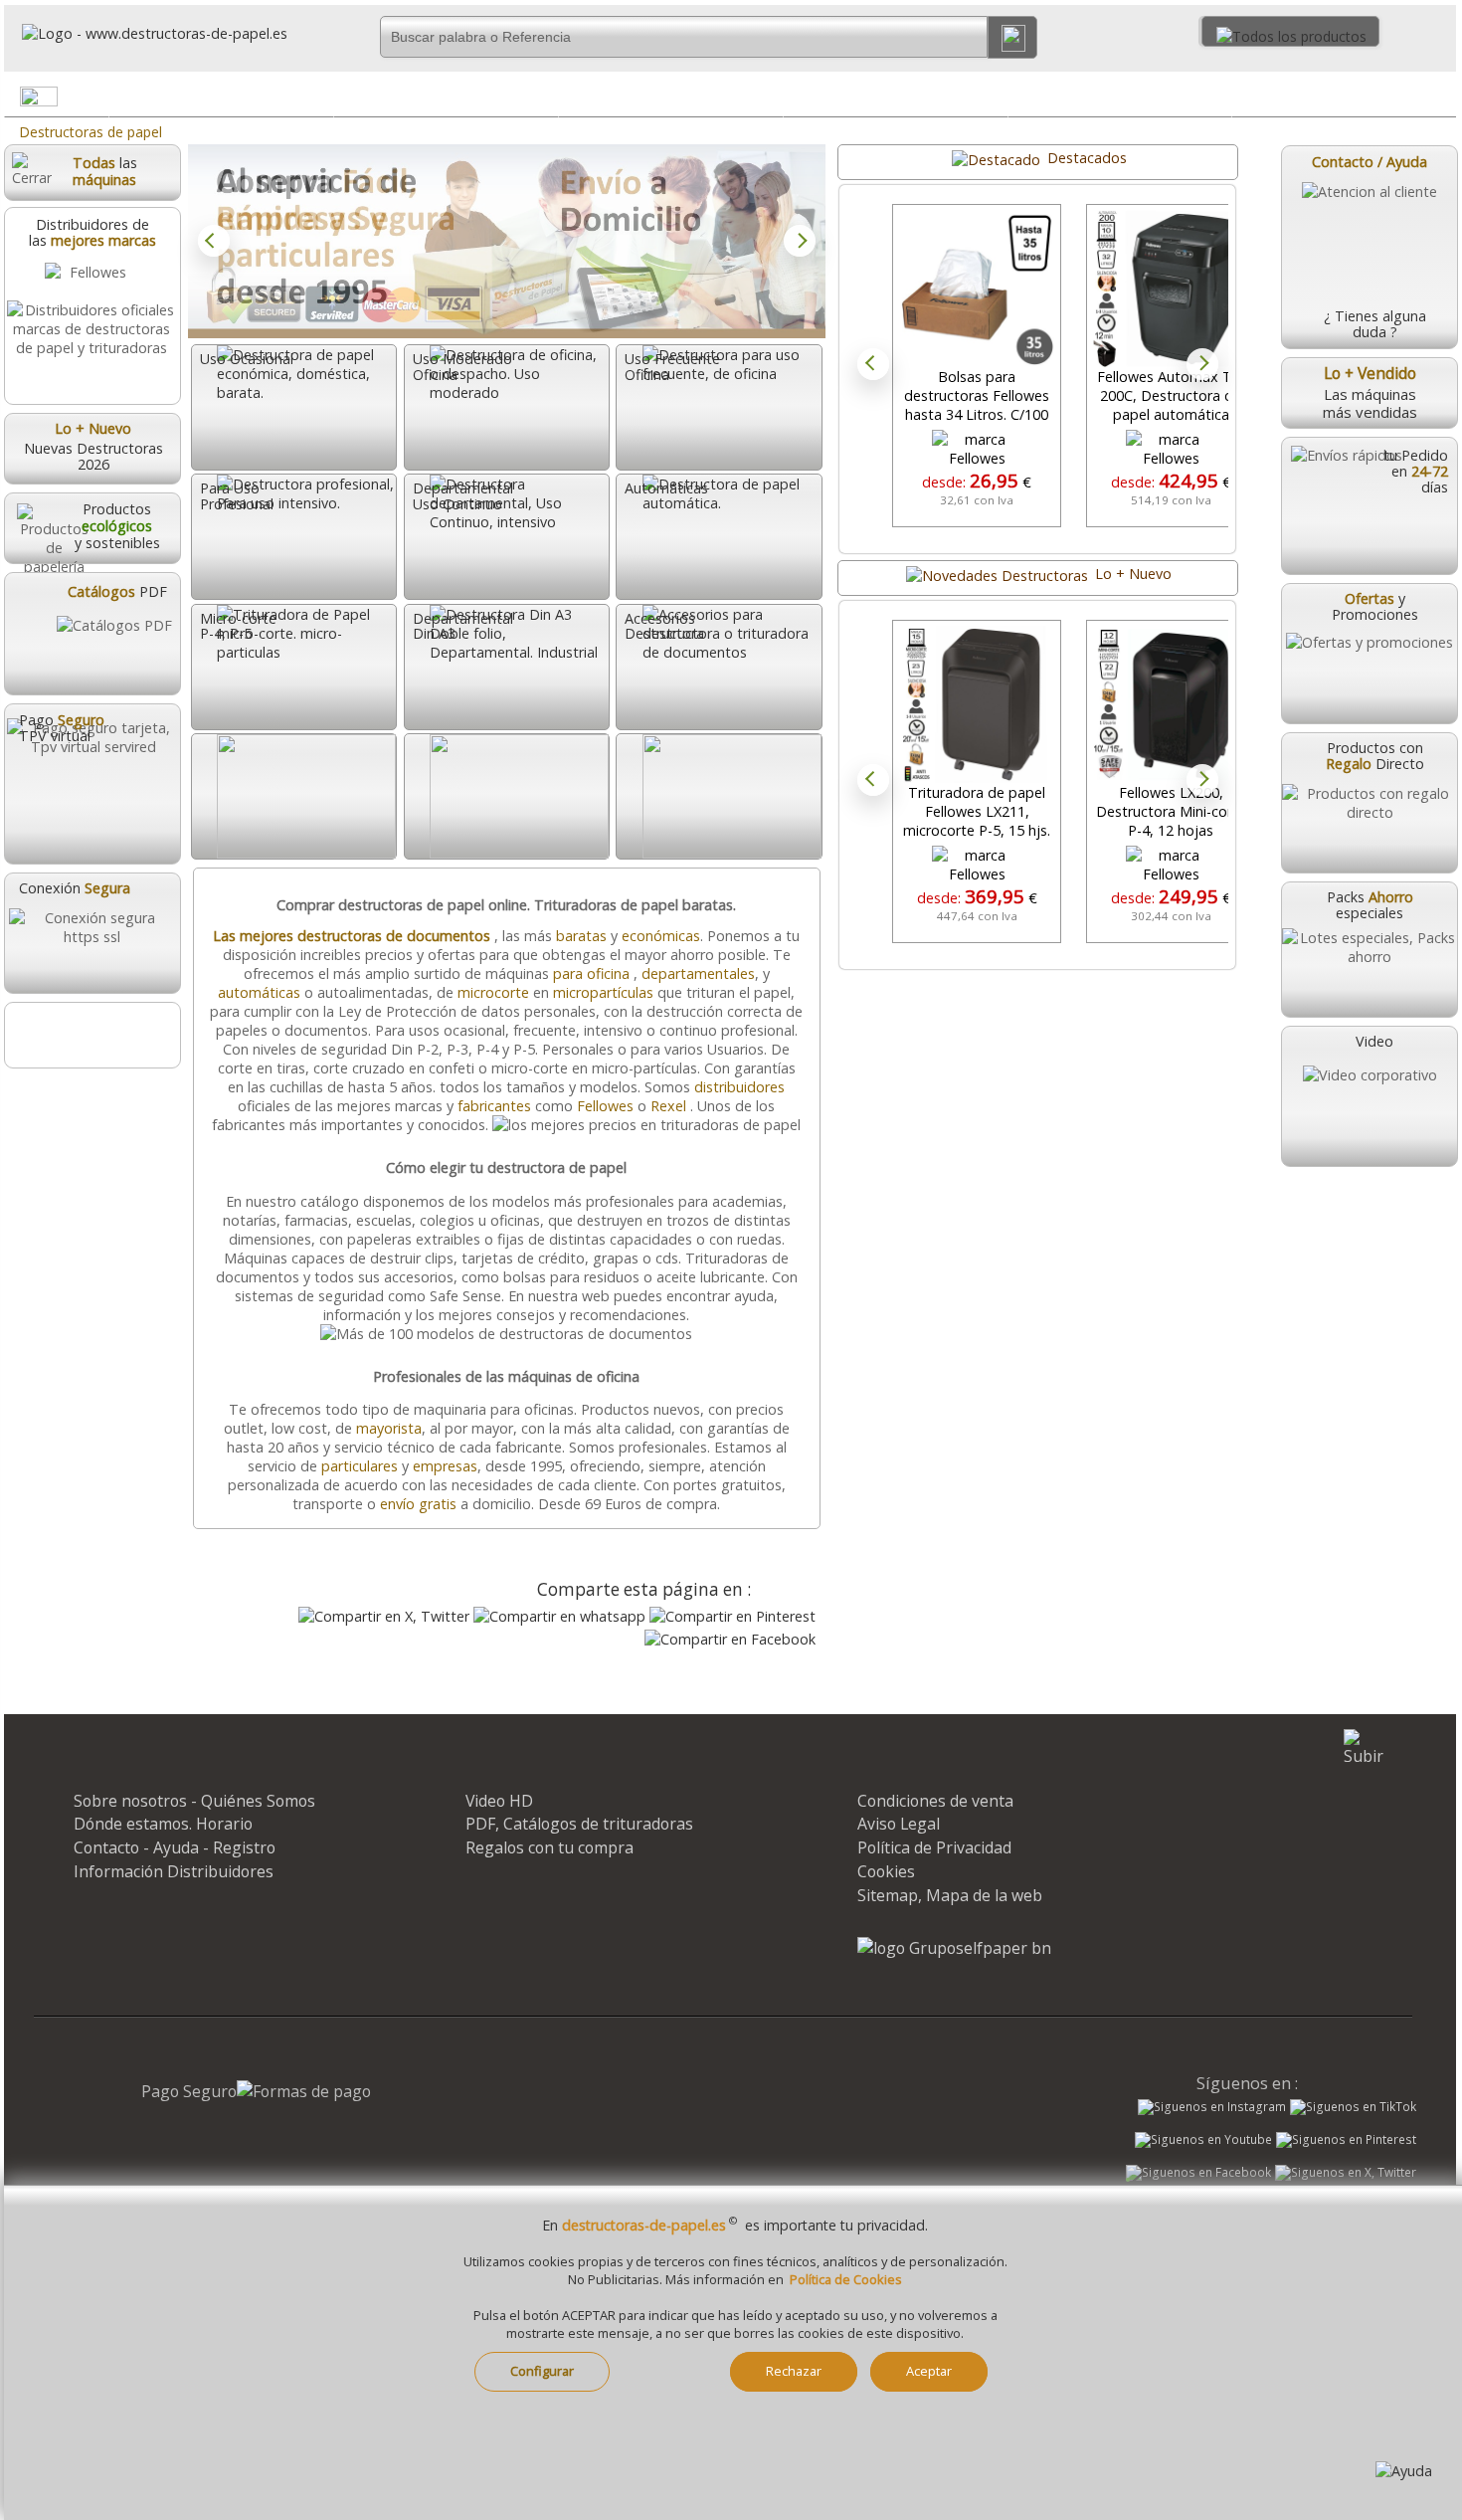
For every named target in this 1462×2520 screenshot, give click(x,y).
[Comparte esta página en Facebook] (730, 1639)
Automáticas (896, 96)
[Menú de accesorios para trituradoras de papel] (1440, 100)
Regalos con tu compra (549, 1847)
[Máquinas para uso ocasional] (317, 100)
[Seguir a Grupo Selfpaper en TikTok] (1353, 2107)
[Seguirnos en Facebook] (1198, 2175)
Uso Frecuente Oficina (446, 96)
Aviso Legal (899, 1824)
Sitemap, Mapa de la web (950, 1895)
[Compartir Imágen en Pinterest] (732, 1616)
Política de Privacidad (934, 1847)
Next (800, 241)
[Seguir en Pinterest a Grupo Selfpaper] (1346, 2140)
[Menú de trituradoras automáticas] (991, 100)
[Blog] (91, 1035)
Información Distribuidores (174, 1871)
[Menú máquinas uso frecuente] (542, 100)
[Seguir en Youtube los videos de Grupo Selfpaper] (1203, 2140)
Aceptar (929, 2371)
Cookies (886, 1871)
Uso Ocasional (222, 96)
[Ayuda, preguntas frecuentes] (1404, 2471)
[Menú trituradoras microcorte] (1215, 100)
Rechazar (794, 2371)
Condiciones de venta (935, 1801)
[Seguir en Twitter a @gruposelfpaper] (1346, 2173)
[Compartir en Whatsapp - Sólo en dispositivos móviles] (559, 1616)
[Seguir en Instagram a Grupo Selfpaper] (1212, 2107)
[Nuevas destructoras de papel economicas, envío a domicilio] (507, 241)
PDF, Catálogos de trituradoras (579, 1824)
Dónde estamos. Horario (163, 1824)
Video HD (499, 1801)
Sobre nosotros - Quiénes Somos (194, 1801)
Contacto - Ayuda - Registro (175, 1847)
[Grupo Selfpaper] (954, 1948)
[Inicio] (146, 33)
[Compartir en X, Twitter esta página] (384, 1616)
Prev (214, 241)
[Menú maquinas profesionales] (767, 100)
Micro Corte (1119, 96)
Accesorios (1345, 96)
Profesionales (671, 96)
